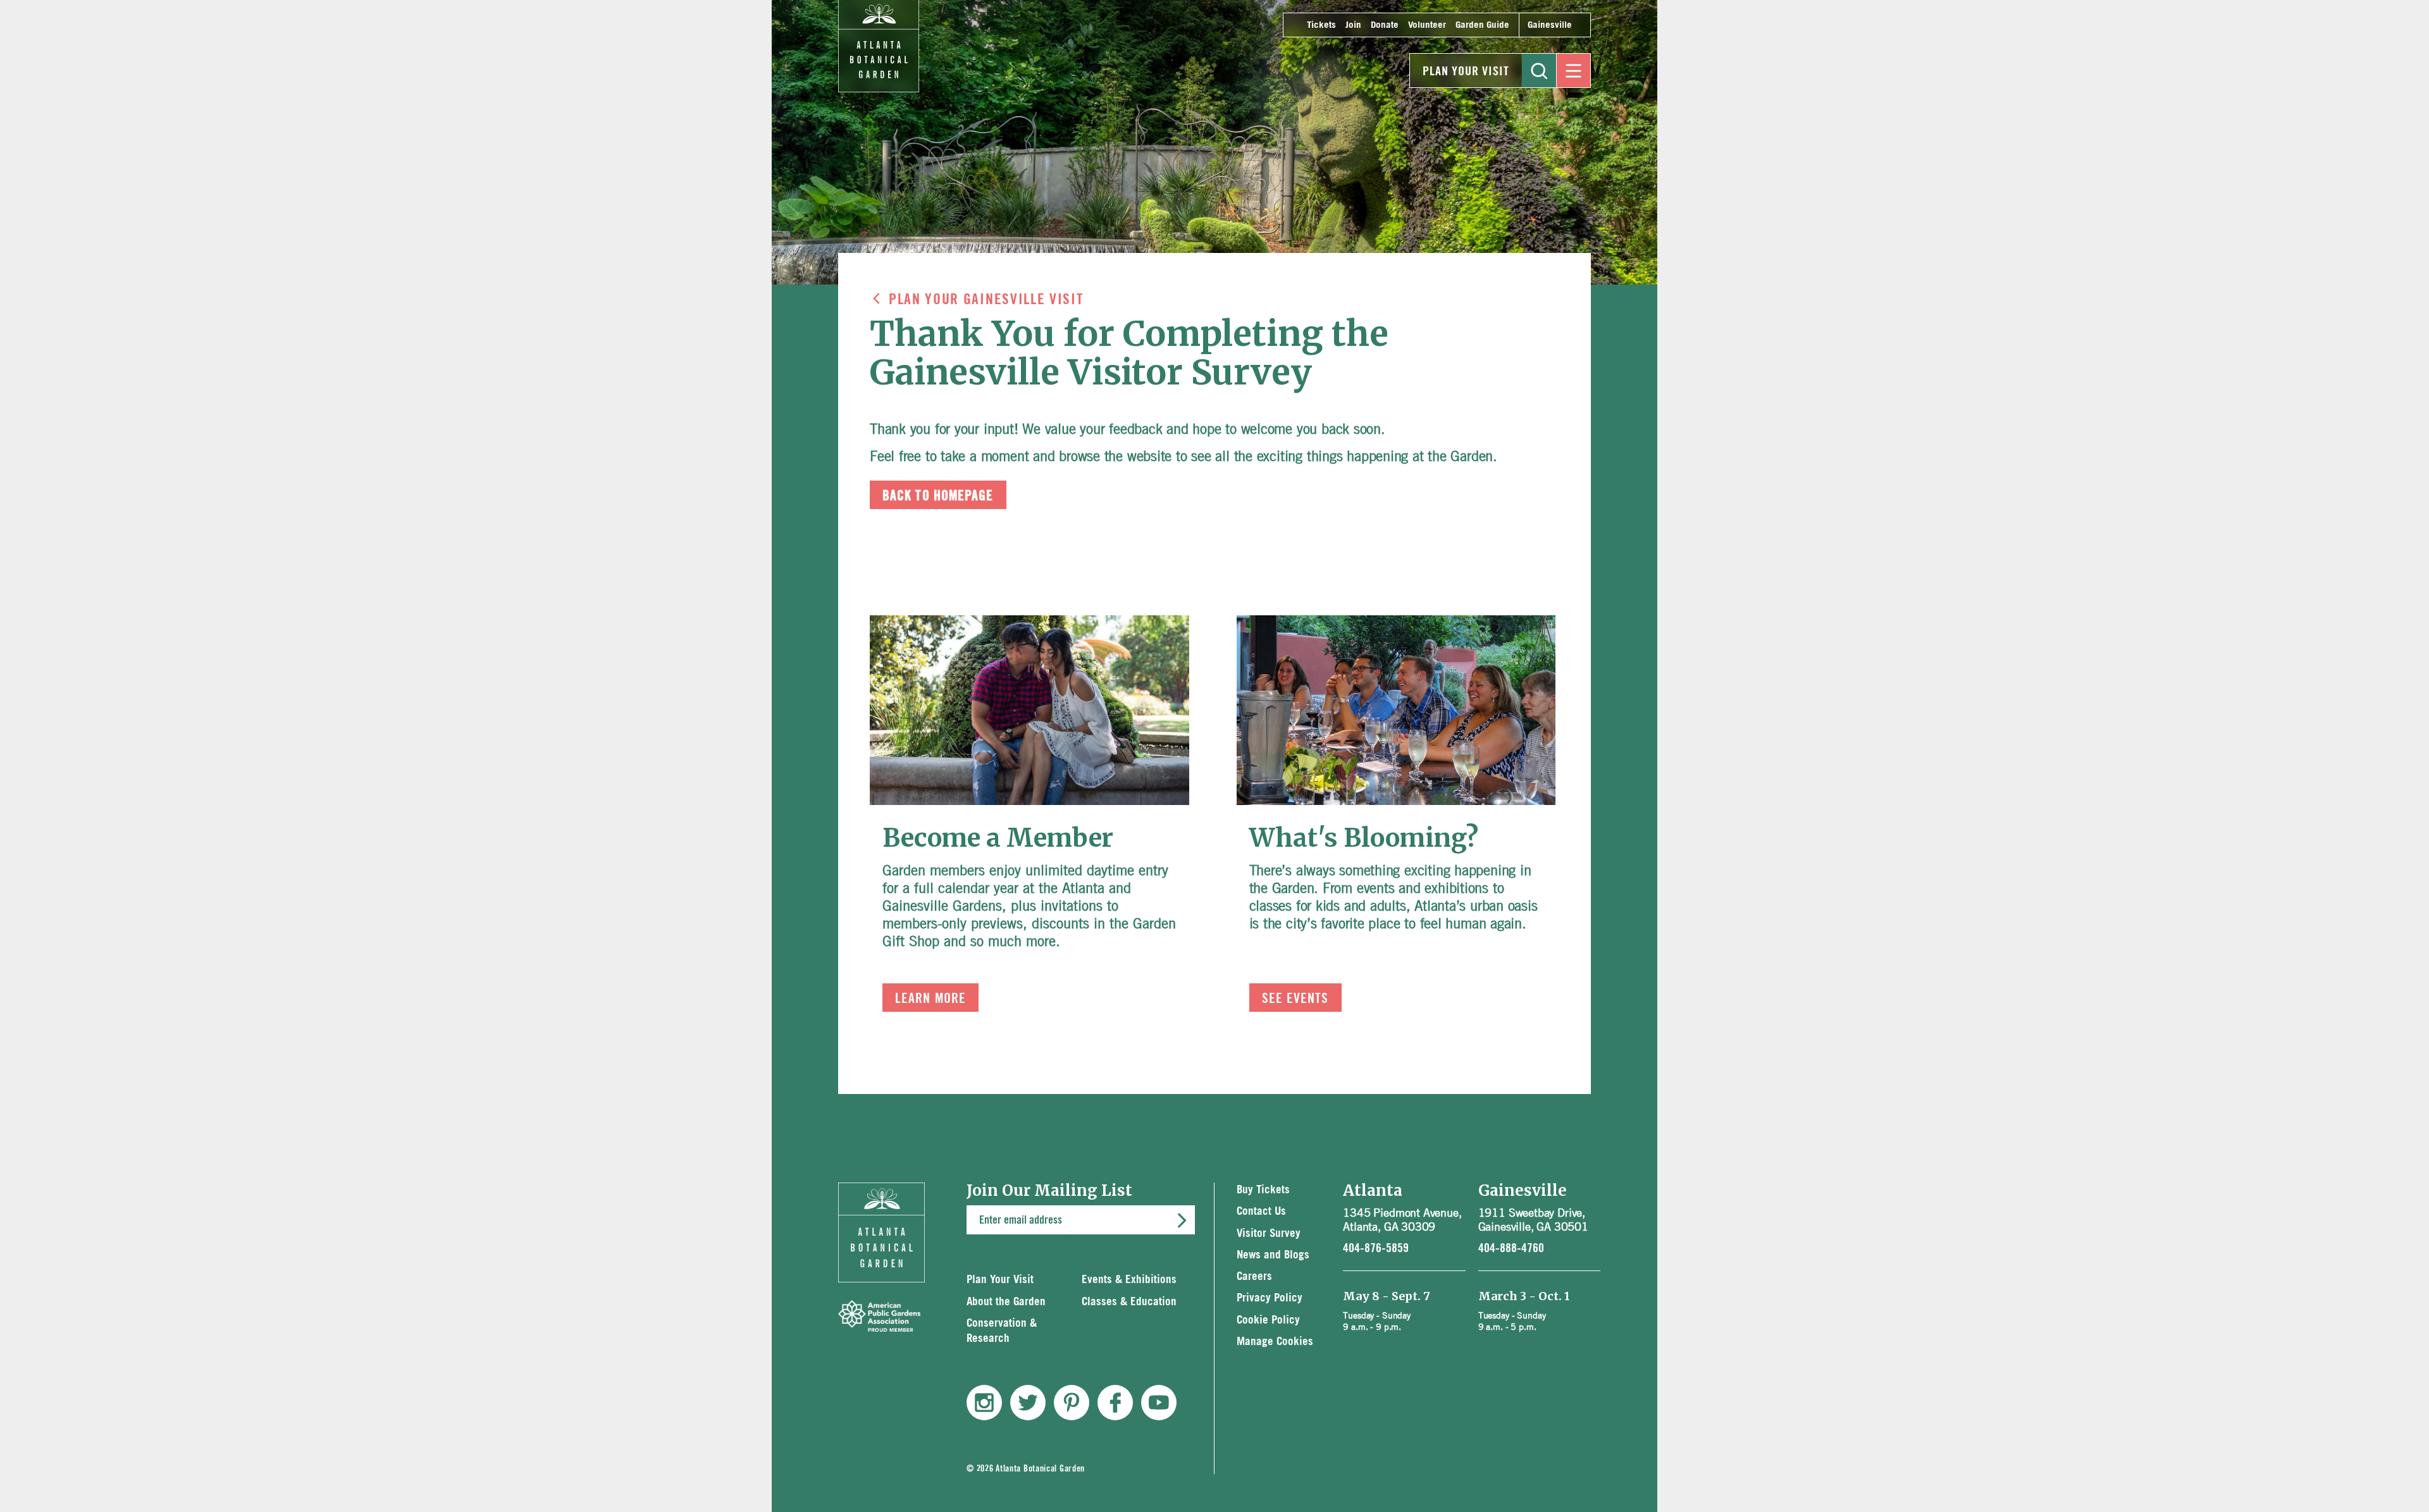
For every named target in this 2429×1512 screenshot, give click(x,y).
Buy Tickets (1263, 1190)
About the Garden (1006, 1302)
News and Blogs (1273, 1255)
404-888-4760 (1511, 1248)
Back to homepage (938, 496)
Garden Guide (1482, 25)
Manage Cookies (1275, 1342)
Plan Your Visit (1466, 71)
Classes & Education (1129, 1302)
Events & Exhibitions (1129, 1280)
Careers (1254, 1276)
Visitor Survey (1269, 1233)
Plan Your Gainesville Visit (986, 300)
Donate (1385, 25)
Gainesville (1550, 25)
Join (1353, 25)
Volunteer (1427, 25)
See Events (1295, 999)
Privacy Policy (1270, 1298)
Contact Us (1261, 1211)
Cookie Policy (1268, 1320)
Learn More (930, 999)
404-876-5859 (1376, 1248)
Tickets (1321, 25)
